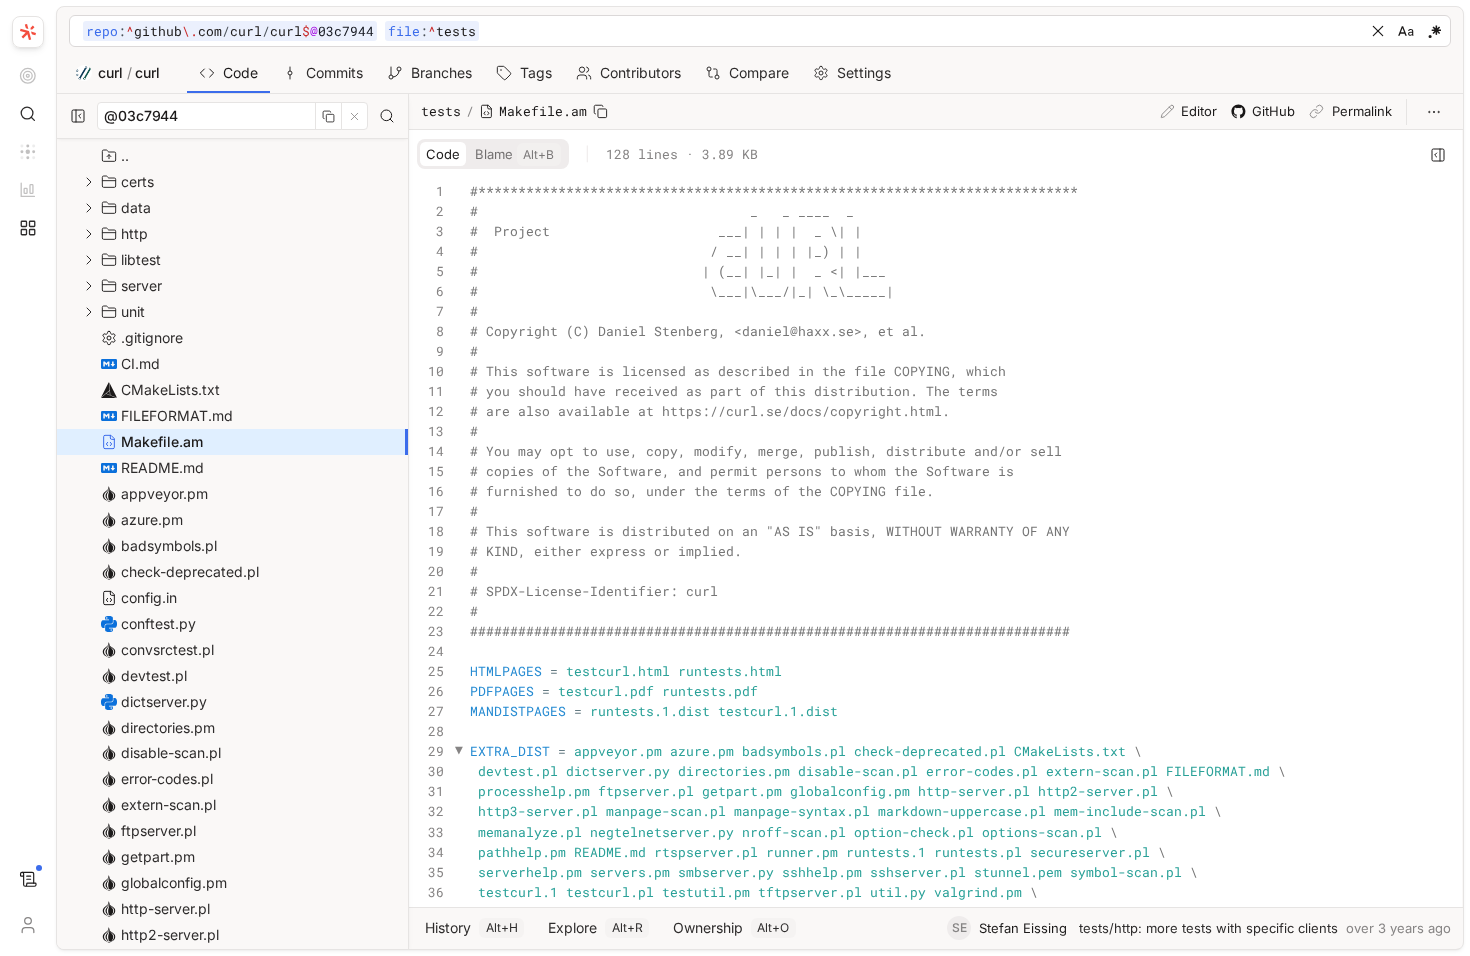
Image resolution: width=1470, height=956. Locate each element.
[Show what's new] (28, 879)
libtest (139, 259)
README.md (160, 467)
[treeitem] (232, 442)
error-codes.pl (165, 778)
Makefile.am (160, 441)
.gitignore (150, 337)
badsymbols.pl (167, 545)
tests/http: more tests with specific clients (1208, 928)
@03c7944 (141, 115)
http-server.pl (163, 908)
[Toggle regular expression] (1434, 31)
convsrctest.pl (165, 649)
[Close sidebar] (78, 116)
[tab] (228, 73)
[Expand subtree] (89, 182)
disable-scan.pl (169, 752)
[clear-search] (1378, 31)
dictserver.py (162, 701)
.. (123, 155)
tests (441, 111)
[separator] (56, 478)
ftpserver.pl (156, 830)
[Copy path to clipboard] (600, 111)
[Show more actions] (1434, 112)
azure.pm (150, 519)
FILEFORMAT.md (175, 415)
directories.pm (166, 727)
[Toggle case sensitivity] (1406, 31)
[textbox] (720, 31)
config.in (147, 597)
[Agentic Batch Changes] (28, 152)
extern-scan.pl (166, 804)
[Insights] (28, 190)
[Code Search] (28, 114)
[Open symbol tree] (1438, 155)
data (134, 207)
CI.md (138, 363)
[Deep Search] (28, 76)
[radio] (443, 154)
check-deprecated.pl (188, 571)
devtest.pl (152, 675)
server (139, 285)
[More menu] (28, 228)
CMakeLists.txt (168, 389)
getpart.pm (156, 856)
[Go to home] (28, 30)
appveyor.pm (162, 493)
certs (135, 181)
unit (131, 311)
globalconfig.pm (172, 882)
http (132, 233)
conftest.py (156, 623)
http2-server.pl (168, 934)
